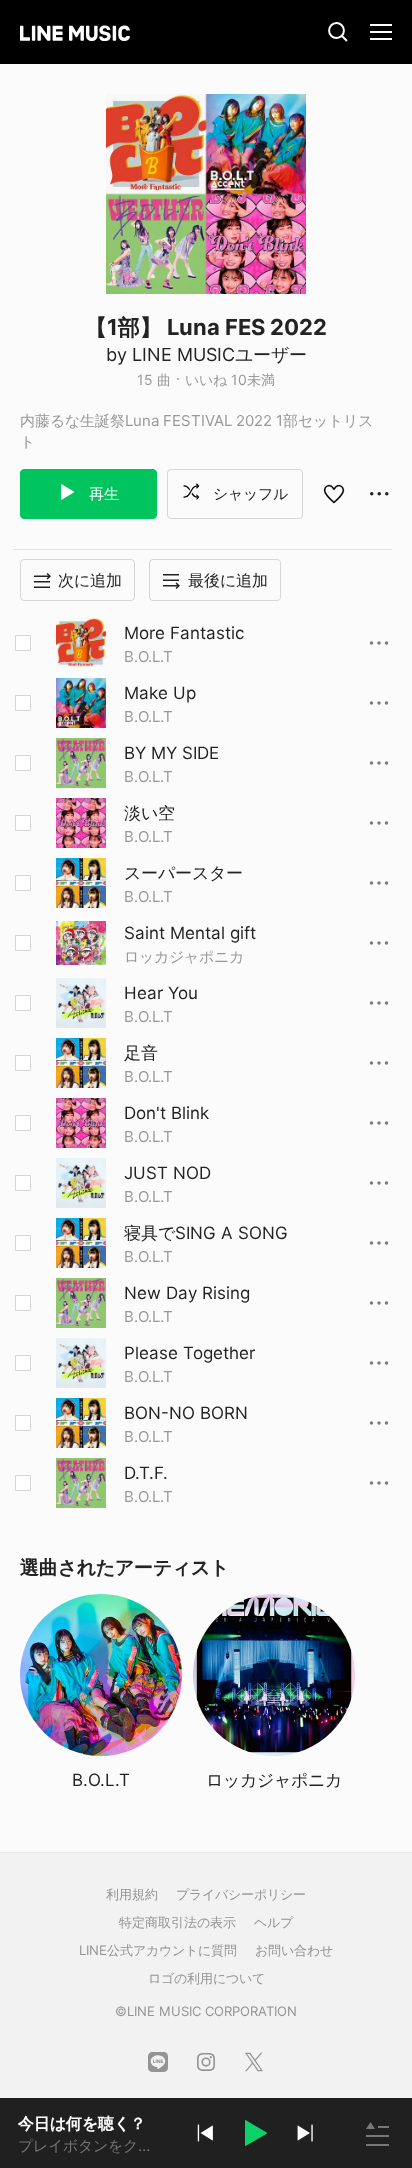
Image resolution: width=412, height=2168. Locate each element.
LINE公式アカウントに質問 (158, 1950)
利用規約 (132, 1894)
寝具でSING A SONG (206, 1233)
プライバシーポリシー (241, 1894)
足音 (141, 1053)
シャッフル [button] (248, 493)
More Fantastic (184, 633)
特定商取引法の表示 (177, 1922)
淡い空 (149, 813)
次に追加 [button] (90, 580)
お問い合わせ (294, 1950)
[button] (255, 2136)
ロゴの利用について (206, 1978)
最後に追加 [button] (228, 580)
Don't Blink (166, 1113)
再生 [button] (102, 493)
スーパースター (183, 873)
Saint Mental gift (190, 933)
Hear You (161, 993)
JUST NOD (167, 1173)
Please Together (189, 1353)
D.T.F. (146, 1473)
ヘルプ (273, 1922)
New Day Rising (187, 1293)
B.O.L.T (148, 656)
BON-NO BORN (186, 1413)
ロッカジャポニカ (184, 956)
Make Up (160, 693)
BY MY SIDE (171, 753)
